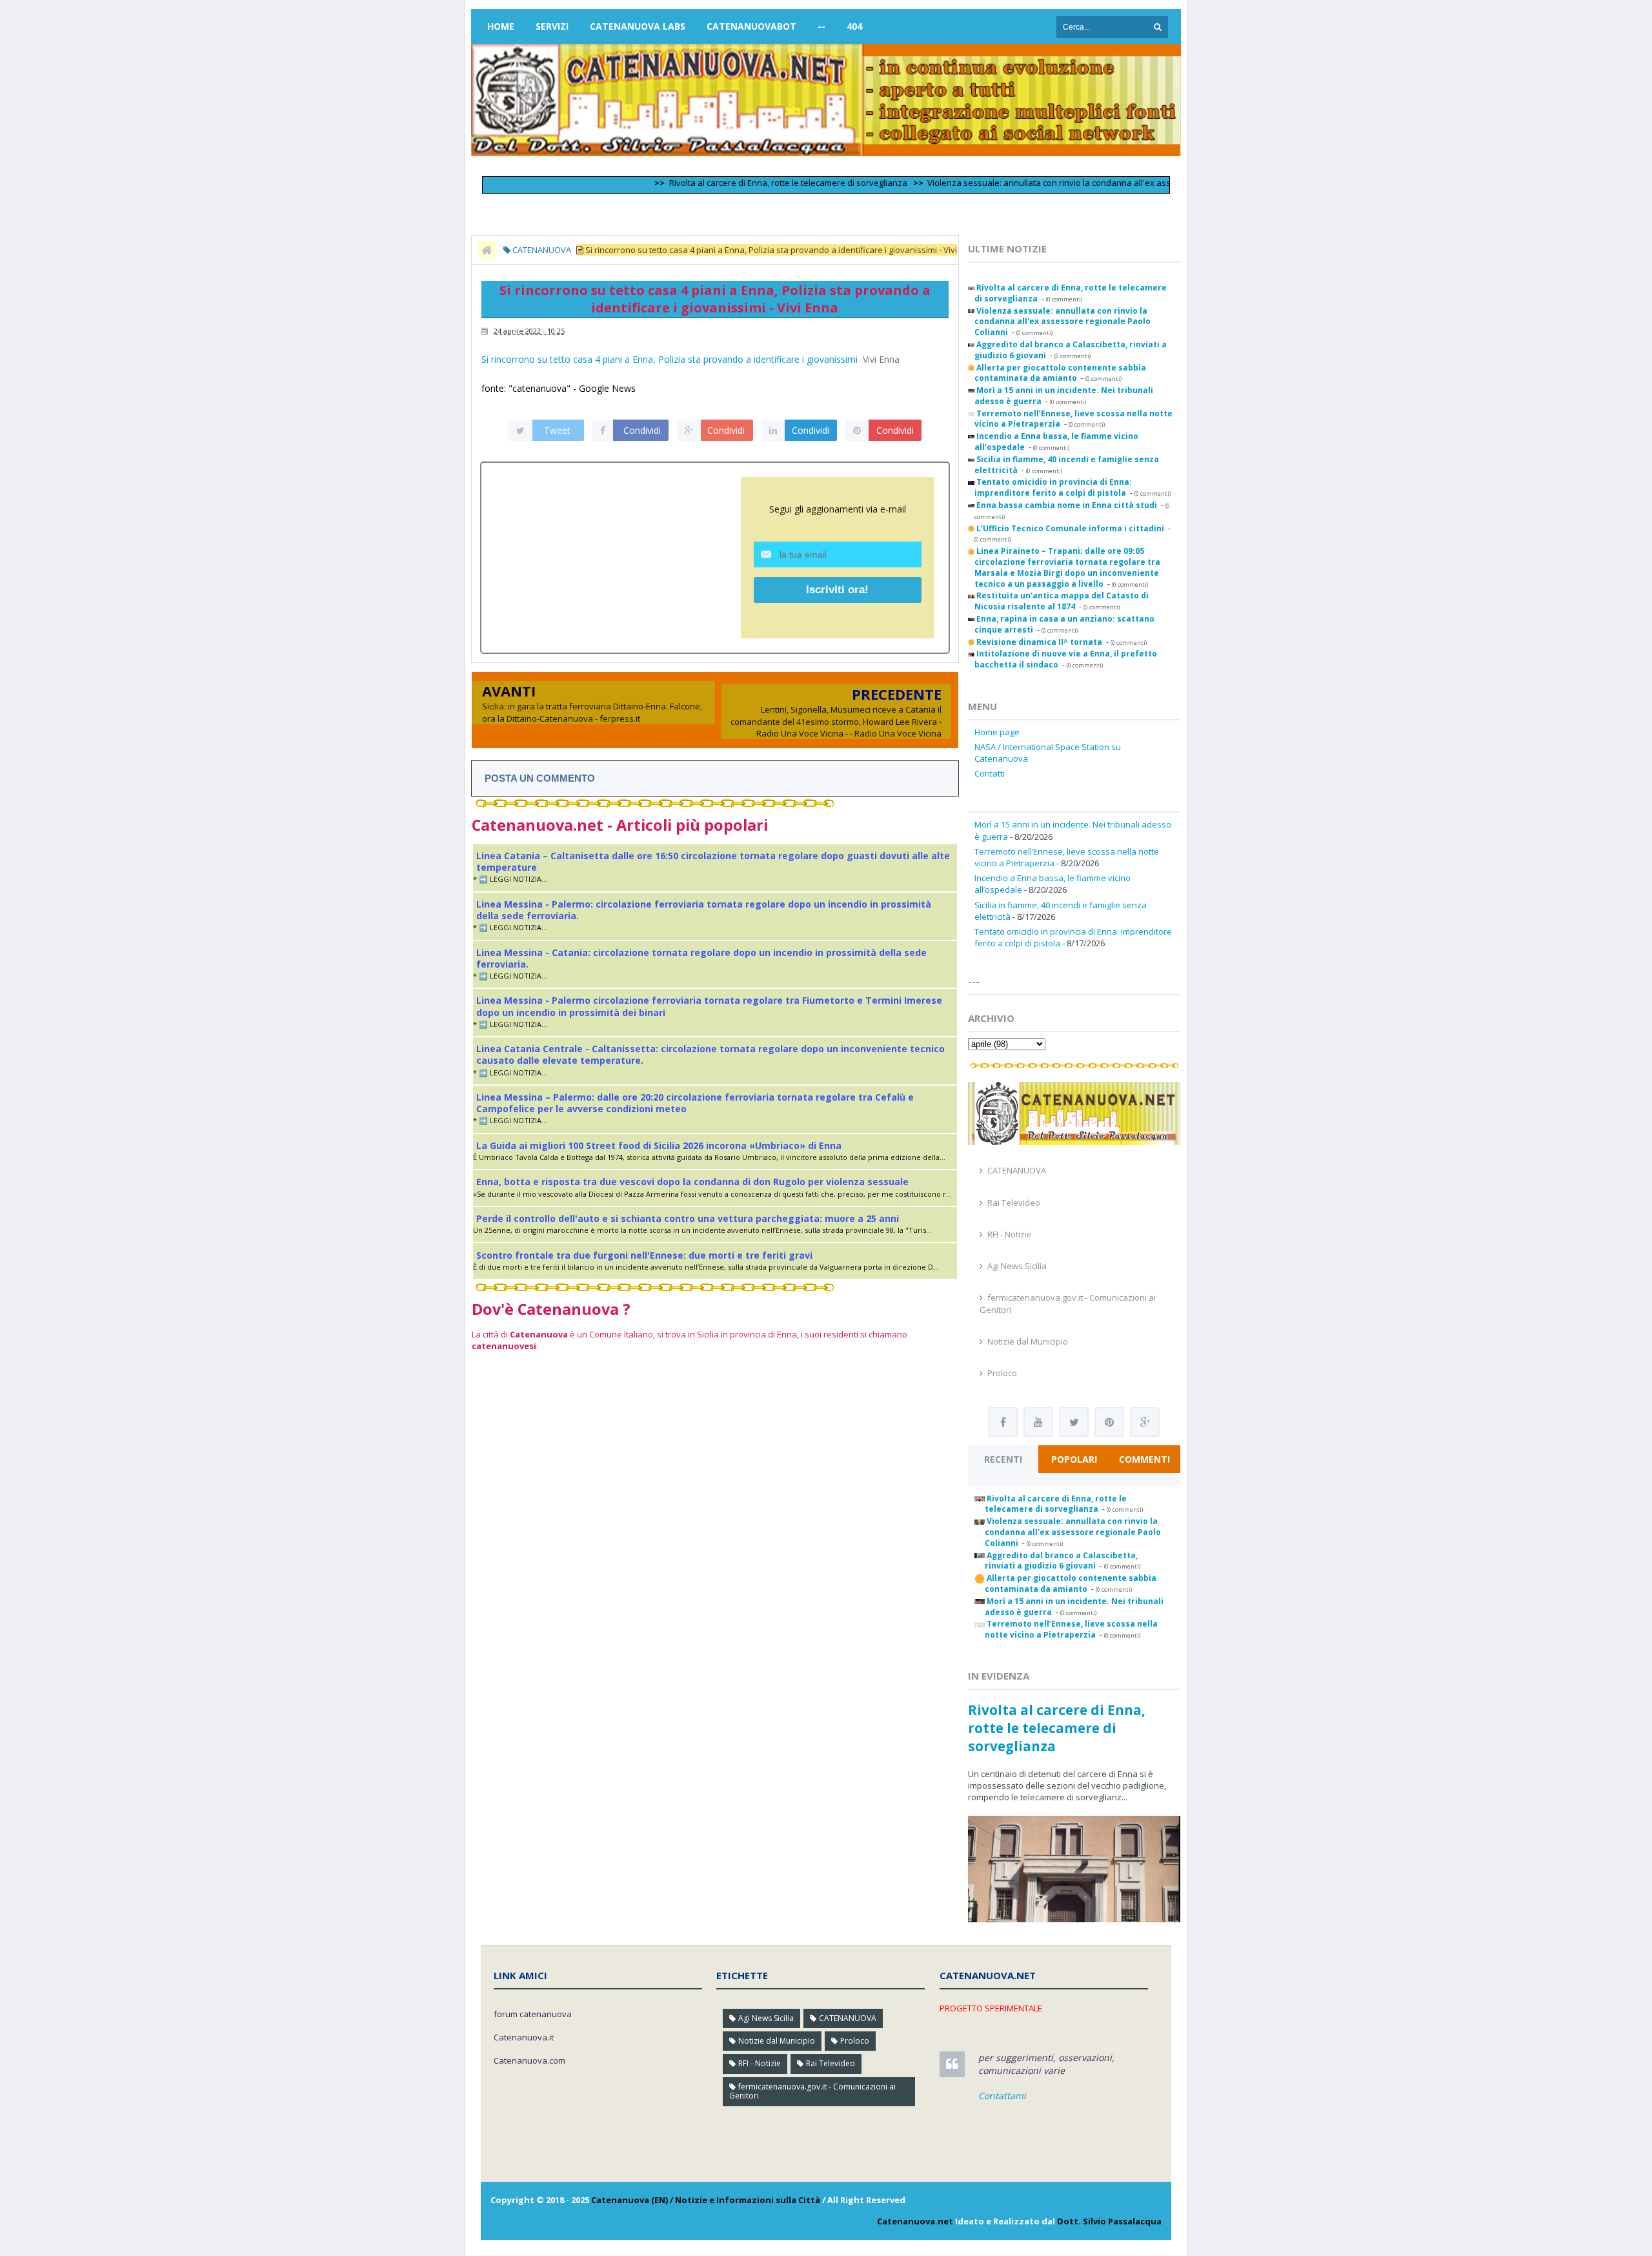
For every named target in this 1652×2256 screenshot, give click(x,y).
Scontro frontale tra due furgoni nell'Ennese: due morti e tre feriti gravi (644, 1255)
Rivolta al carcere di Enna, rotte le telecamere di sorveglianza (733, 183)
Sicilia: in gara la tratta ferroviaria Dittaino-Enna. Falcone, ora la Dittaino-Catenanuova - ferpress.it (592, 712)
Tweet (557, 430)
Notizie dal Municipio (1028, 1341)
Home (501, 26)
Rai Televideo (1014, 1203)
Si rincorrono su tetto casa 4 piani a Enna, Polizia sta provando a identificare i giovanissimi (670, 359)
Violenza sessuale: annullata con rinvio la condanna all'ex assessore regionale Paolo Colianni (1057, 183)
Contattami (1002, 2096)
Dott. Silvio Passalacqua (1109, 2221)
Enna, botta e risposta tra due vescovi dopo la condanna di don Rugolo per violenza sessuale (692, 1182)
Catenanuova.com (529, 2060)
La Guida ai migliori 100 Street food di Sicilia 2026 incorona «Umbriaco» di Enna (659, 1145)
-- (821, 26)
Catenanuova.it (524, 2037)
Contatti (990, 773)
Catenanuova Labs (638, 26)
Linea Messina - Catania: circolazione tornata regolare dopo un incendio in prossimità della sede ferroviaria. (701, 958)
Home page (997, 732)
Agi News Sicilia (1017, 1266)
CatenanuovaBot (751, 26)
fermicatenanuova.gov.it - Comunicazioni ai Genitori (812, 2091)
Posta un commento (540, 778)
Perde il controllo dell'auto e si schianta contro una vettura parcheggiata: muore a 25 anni (688, 1218)
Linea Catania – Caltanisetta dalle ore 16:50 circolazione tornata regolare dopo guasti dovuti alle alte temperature (713, 861)
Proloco (1002, 1373)
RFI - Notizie (1010, 1234)
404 (854, 26)
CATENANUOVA (1017, 1170)
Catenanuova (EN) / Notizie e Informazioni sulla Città (706, 2200)
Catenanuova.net (915, 2221)
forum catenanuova (533, 2014)
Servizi (552, 26)
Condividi (642, 430)
